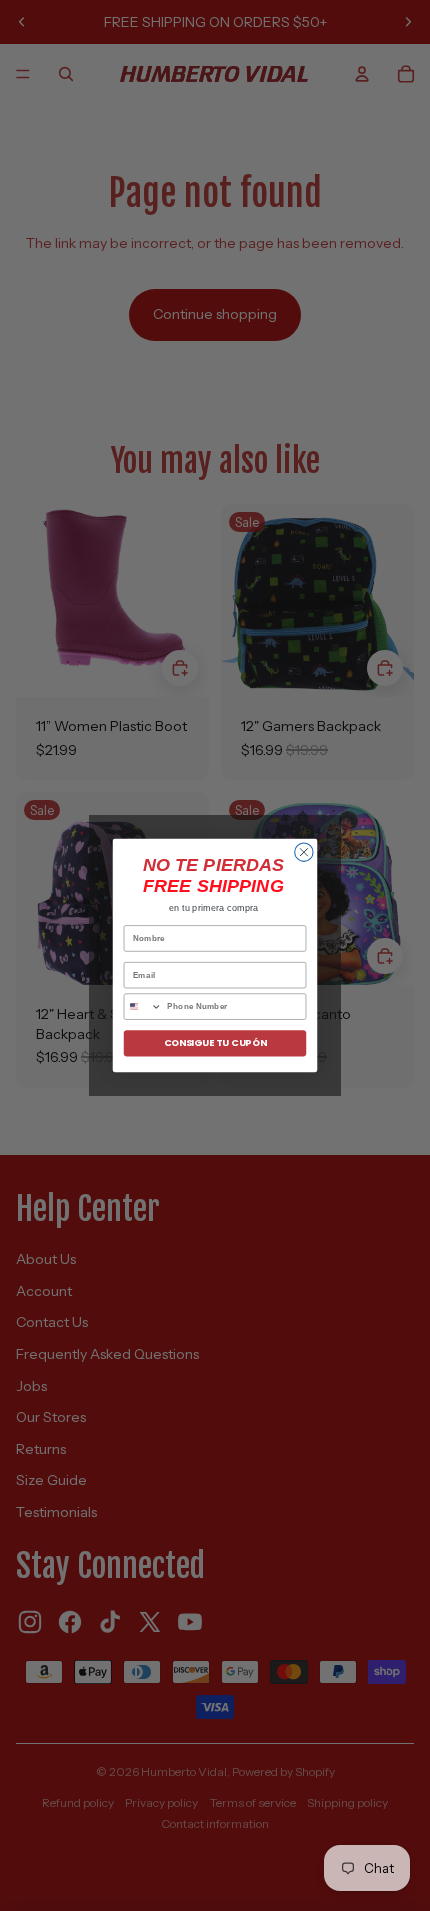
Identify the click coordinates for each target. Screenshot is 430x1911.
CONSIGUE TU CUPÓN (215, 1043)
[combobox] (143, 1006)
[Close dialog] (304, 852)
